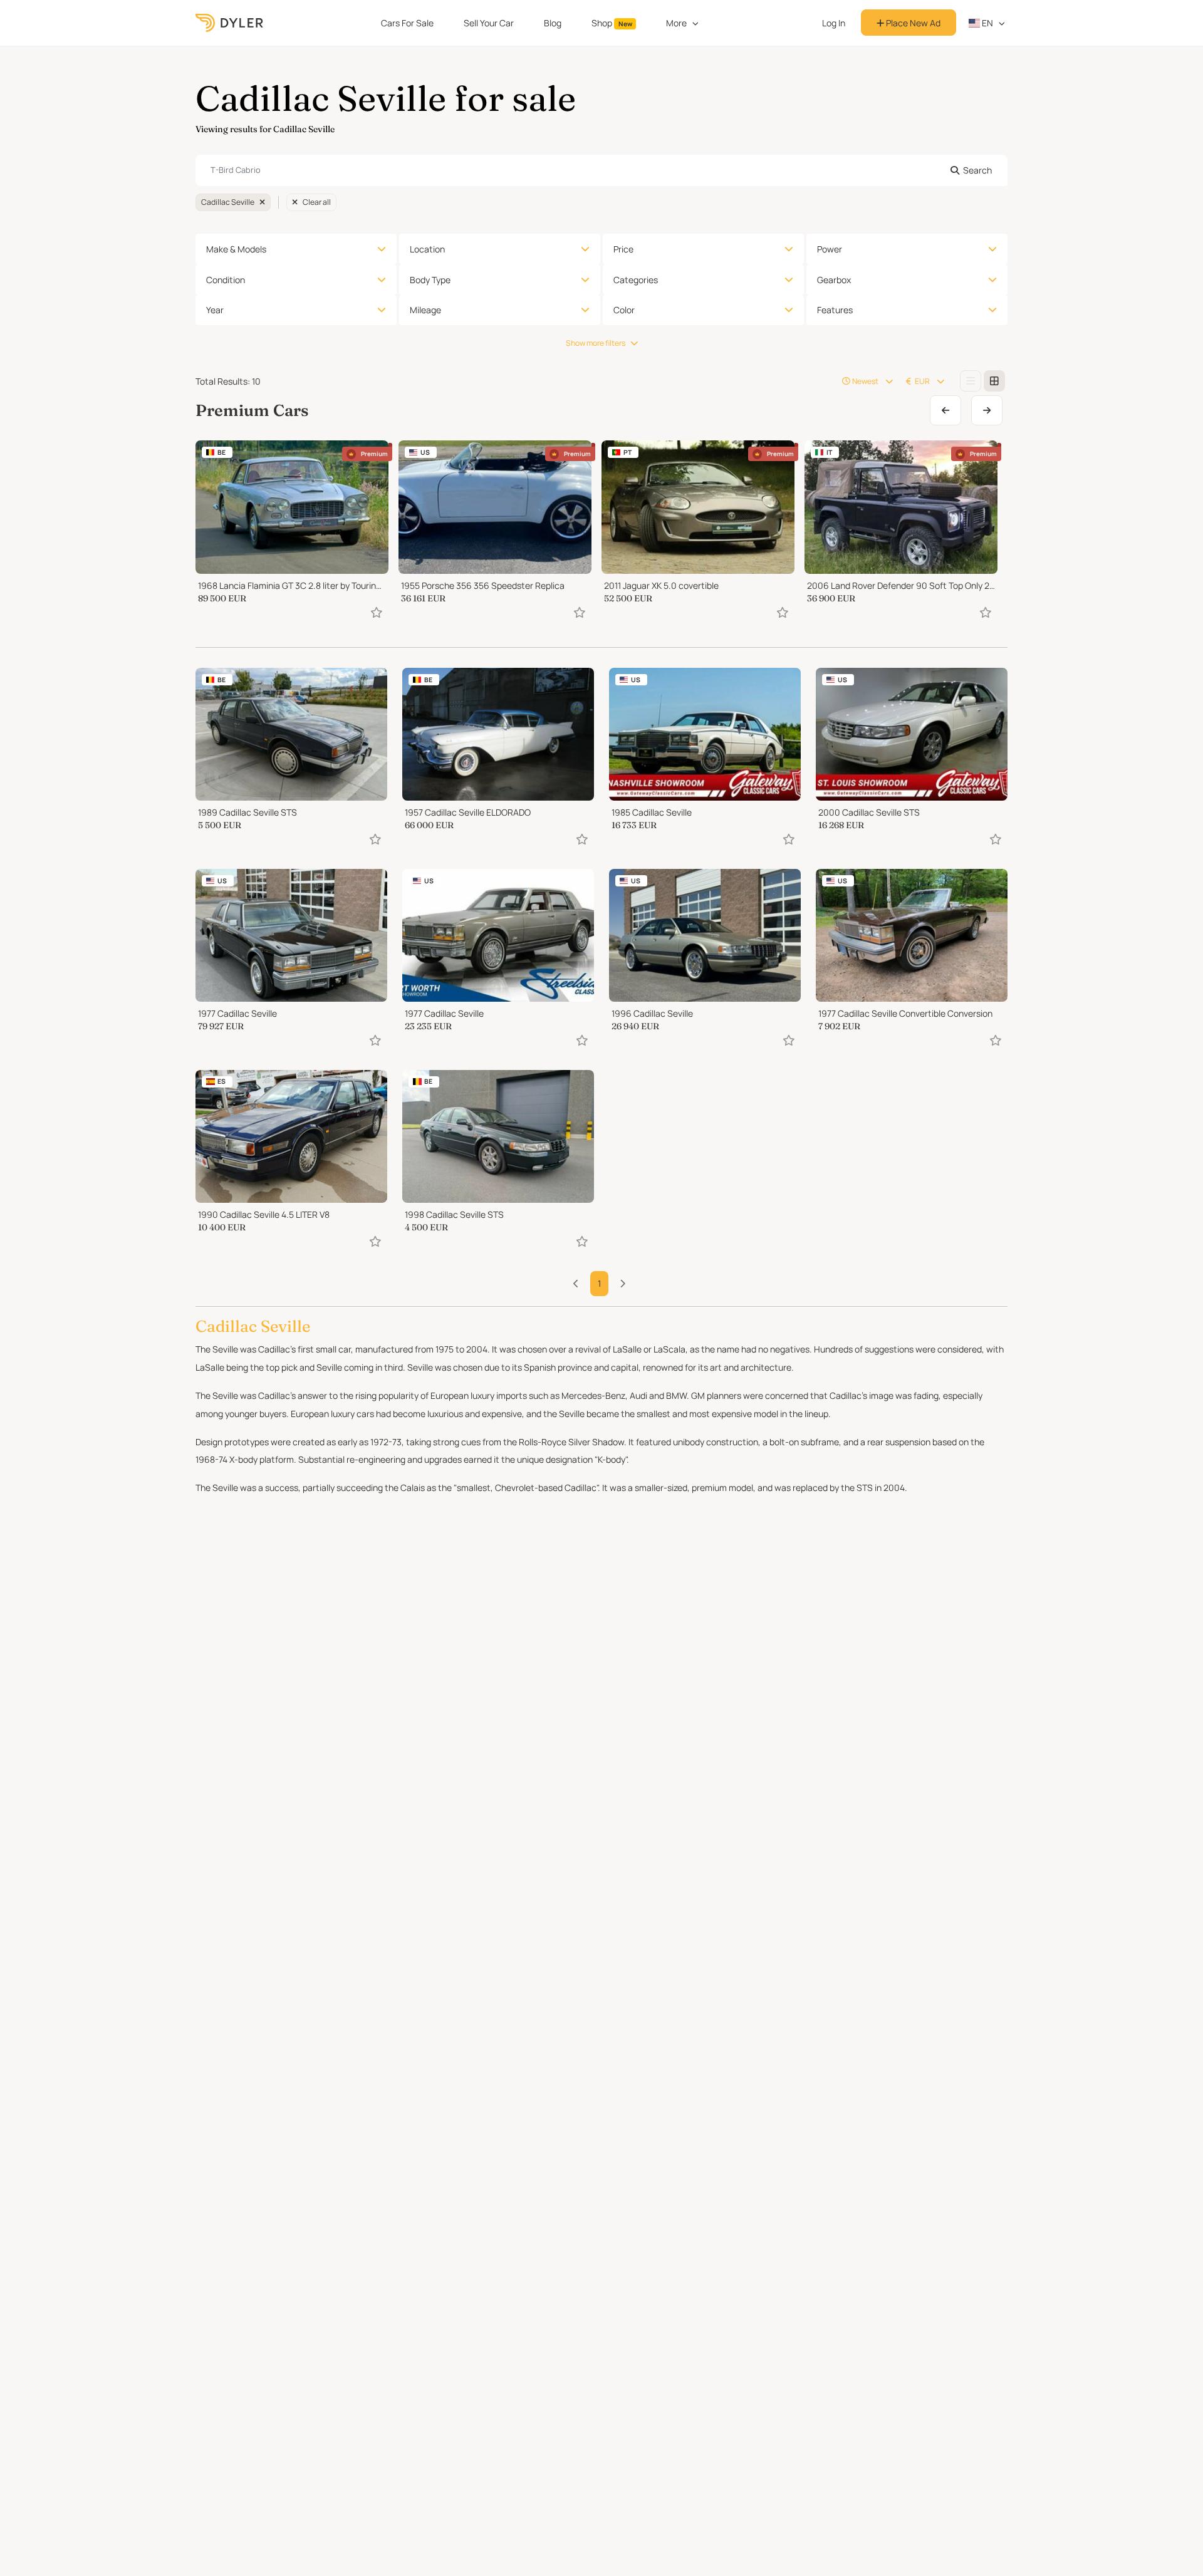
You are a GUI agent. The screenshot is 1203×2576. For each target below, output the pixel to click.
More (676, 23)
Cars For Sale (407, 23)
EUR (922, 381)
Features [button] (835, 310)
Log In (834, 23)
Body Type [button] (430, 280)
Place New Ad (912, 23)
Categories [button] (636, 280)
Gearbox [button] (834, 280)
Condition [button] (226, 280)
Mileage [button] (425, 310)
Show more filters (596, 343)
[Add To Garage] (377, 612)
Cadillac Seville (228, 202)
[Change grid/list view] (971, 381)
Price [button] (623, 249)
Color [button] (624, 310)
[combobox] (601, 170)
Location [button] (427, 249)
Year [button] (215, 310)
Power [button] (830, 249)
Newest (865, 381)
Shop (612, 23)
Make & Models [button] (236, 249)
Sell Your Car (489, 23)
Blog (553, 23)
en (987, 23)
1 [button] (599, 1283)
